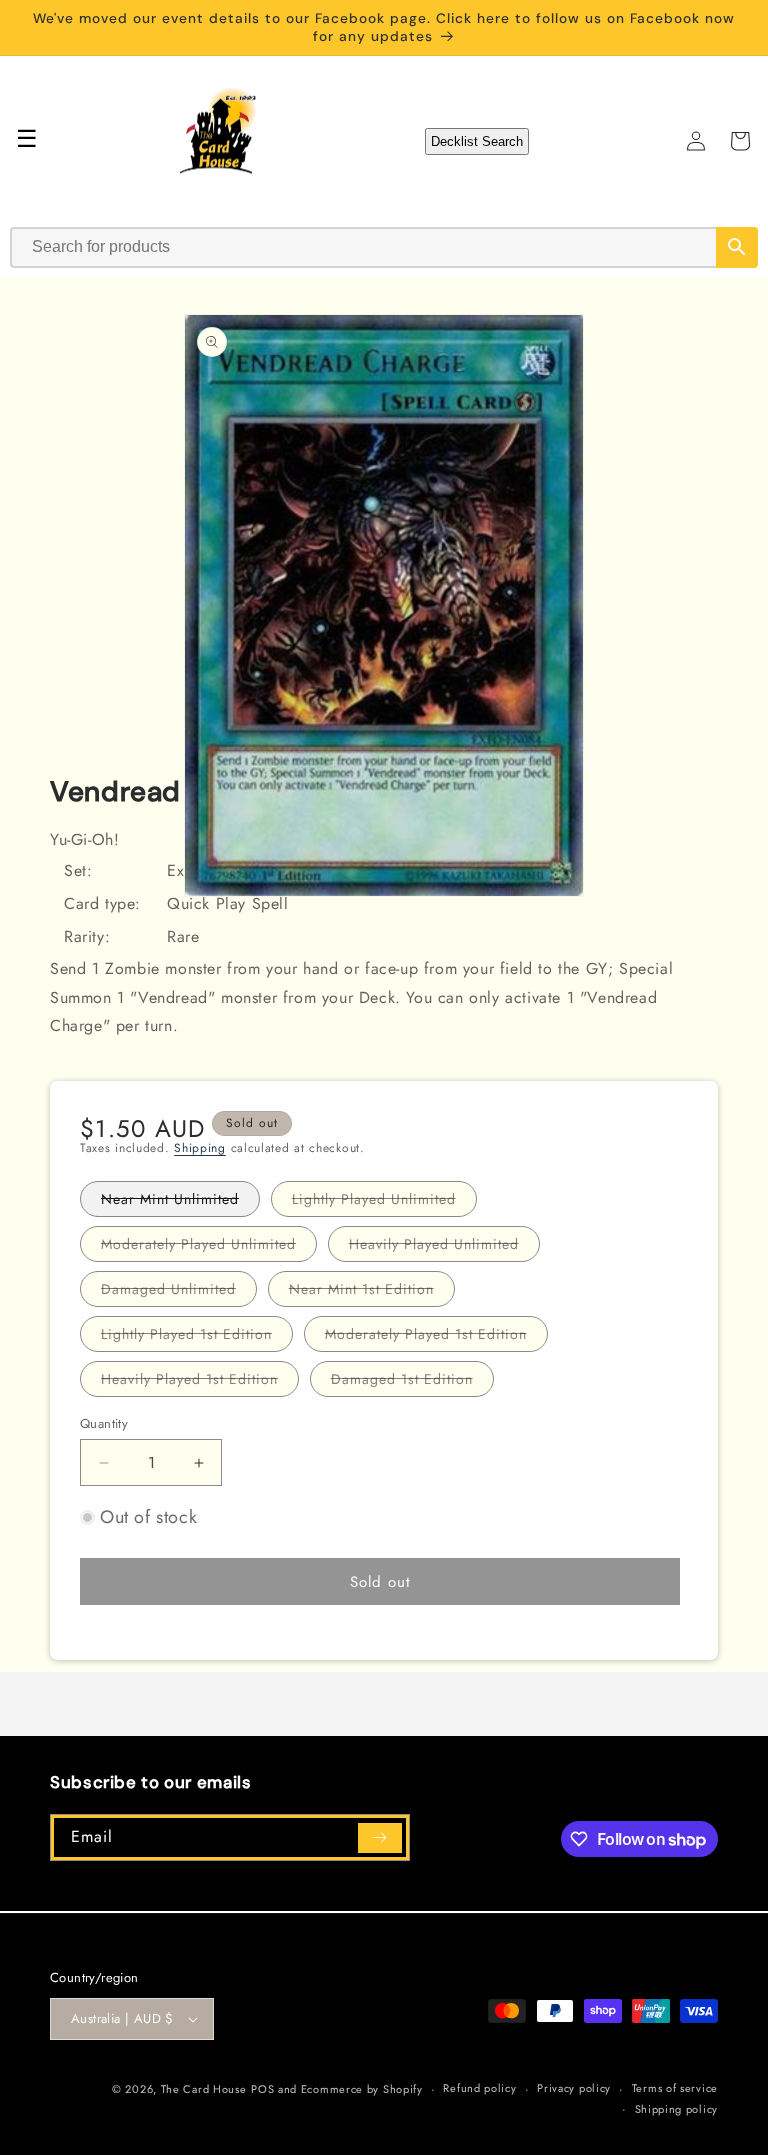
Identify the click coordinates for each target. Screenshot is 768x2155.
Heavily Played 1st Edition (200, 1382)
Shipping (200, 1148)
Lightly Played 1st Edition (197, 1337)
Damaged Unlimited (179, 1292)
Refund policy (479, 2088)
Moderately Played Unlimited (209, 1247)
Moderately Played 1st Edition (436, 1337)
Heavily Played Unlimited (444, 1247)
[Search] (737, 247)
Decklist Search (477, 141)
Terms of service (675, 2088)
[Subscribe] (380, 1838)
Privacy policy (574, 2088)
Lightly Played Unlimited (384, 1202)
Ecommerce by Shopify (362, 2089)
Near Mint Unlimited (180, 1202)
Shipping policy (677, 2109)
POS (262, 2089)
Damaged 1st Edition (412, 1382)
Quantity (104, 1423)
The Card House (204, 2089)
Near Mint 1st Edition (372, 1292)
